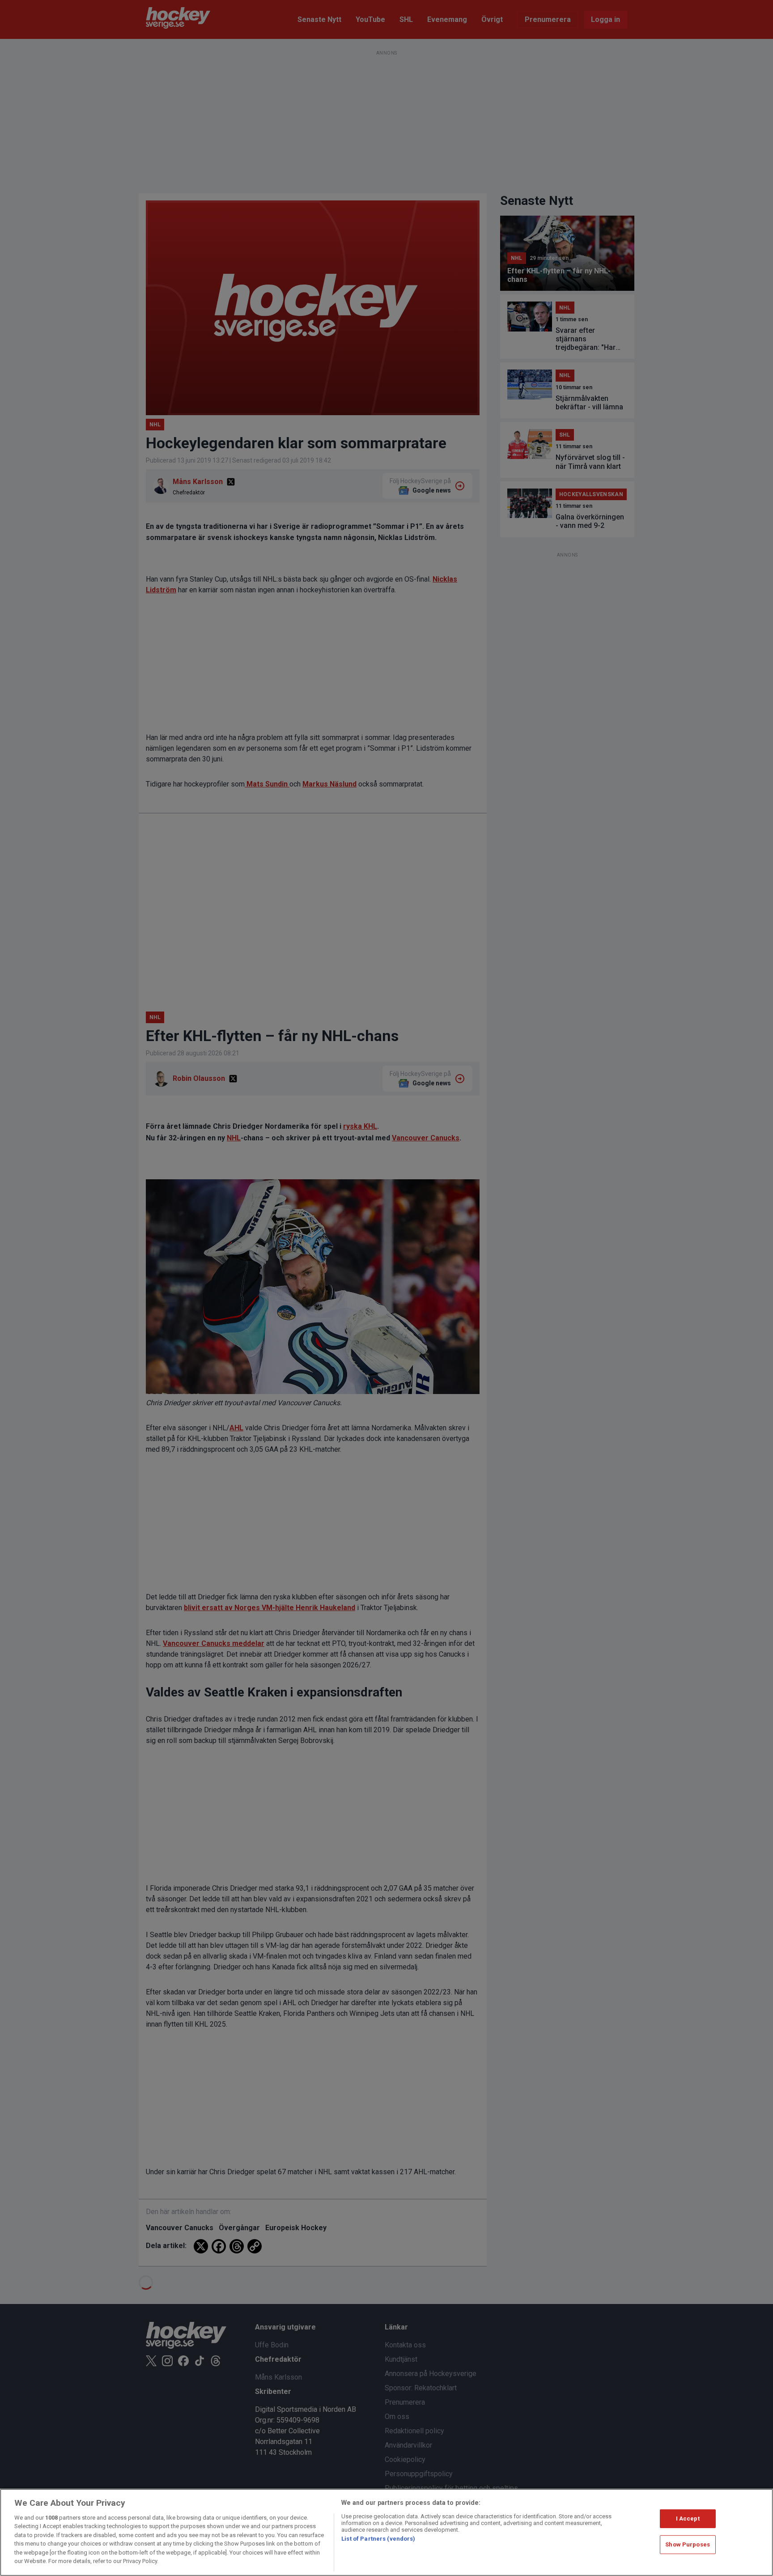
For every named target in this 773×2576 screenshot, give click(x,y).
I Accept (688, 2519)
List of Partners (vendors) (378, 2539)
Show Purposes (688, 2544)
